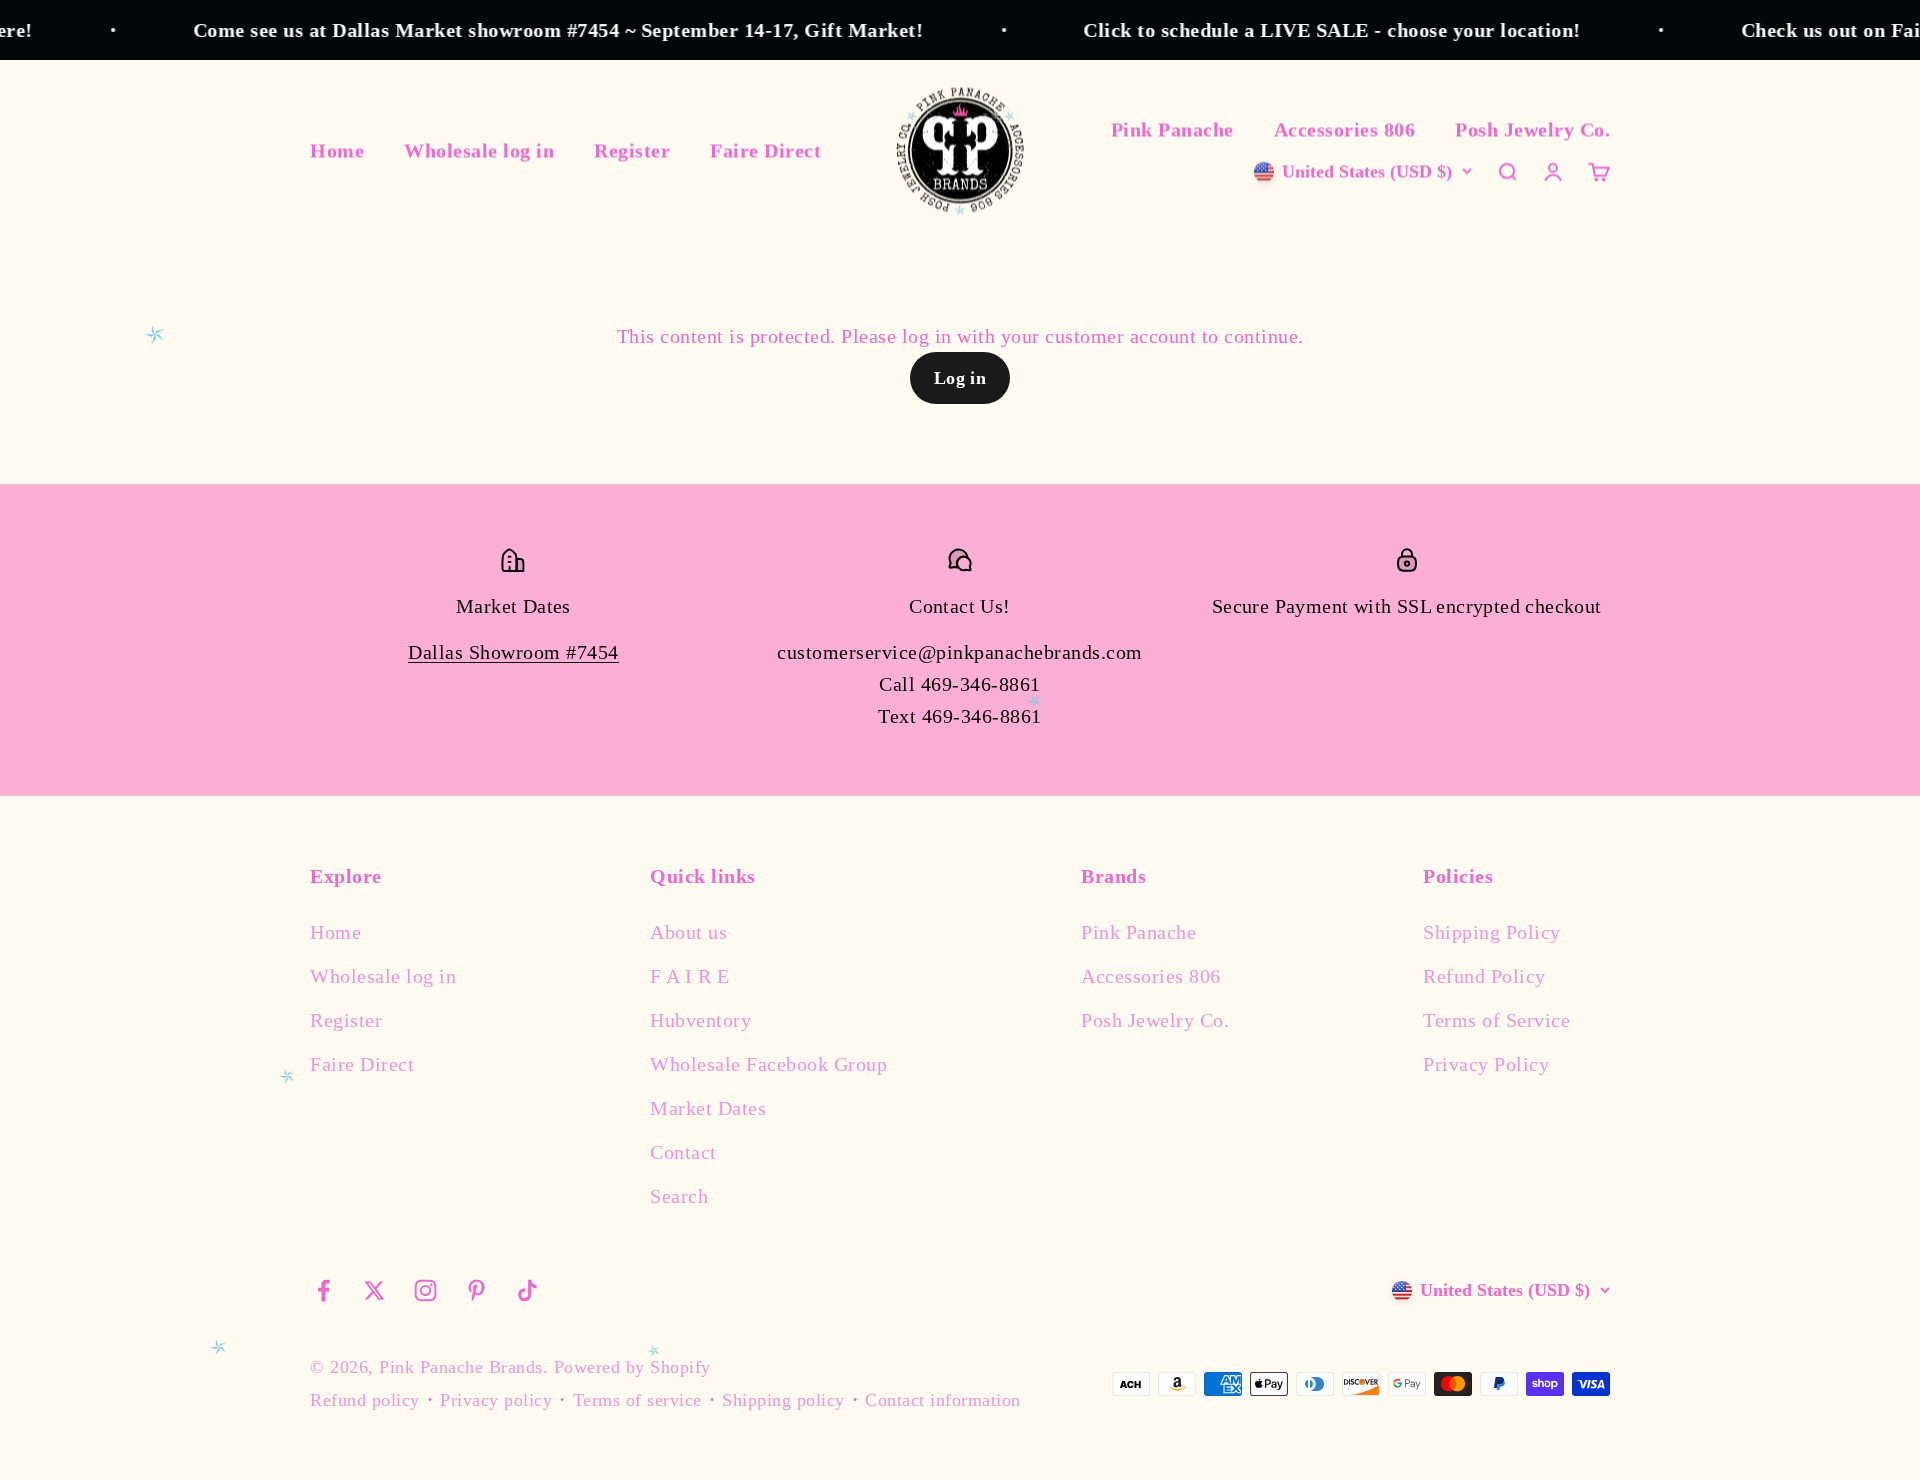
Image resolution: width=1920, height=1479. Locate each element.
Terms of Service (1496, 1020)
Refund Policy (1484, 976)
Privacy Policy (1486, 1064)
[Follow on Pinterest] (476, 1290)
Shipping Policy (1492, 932)
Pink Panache (1172, 129)
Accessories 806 (1345, 129)
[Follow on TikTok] (527, 1290)
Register (632, 150)
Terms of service (637, 1400)
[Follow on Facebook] (323, 1290)
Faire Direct (765, 150)
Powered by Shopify (632, 1367)
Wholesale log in (479, 150)
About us (688, 932)
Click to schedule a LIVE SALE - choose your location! (1308, 30)
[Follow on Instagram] (425, 1290)
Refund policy (365, 1400)
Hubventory (700, 1020)
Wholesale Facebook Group (768, 1064)
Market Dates (708, 1108)
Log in (960, 378)
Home (337, 150)
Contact (683, 1152)
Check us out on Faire (1816, 30)
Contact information (943, 1400)
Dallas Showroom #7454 (513, 652)
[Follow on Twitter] (374, 1290)
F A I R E (690, 976)
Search (679, 1196)
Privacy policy (496, 1400)
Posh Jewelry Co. (1532, 129)
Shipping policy (783, 1400)
